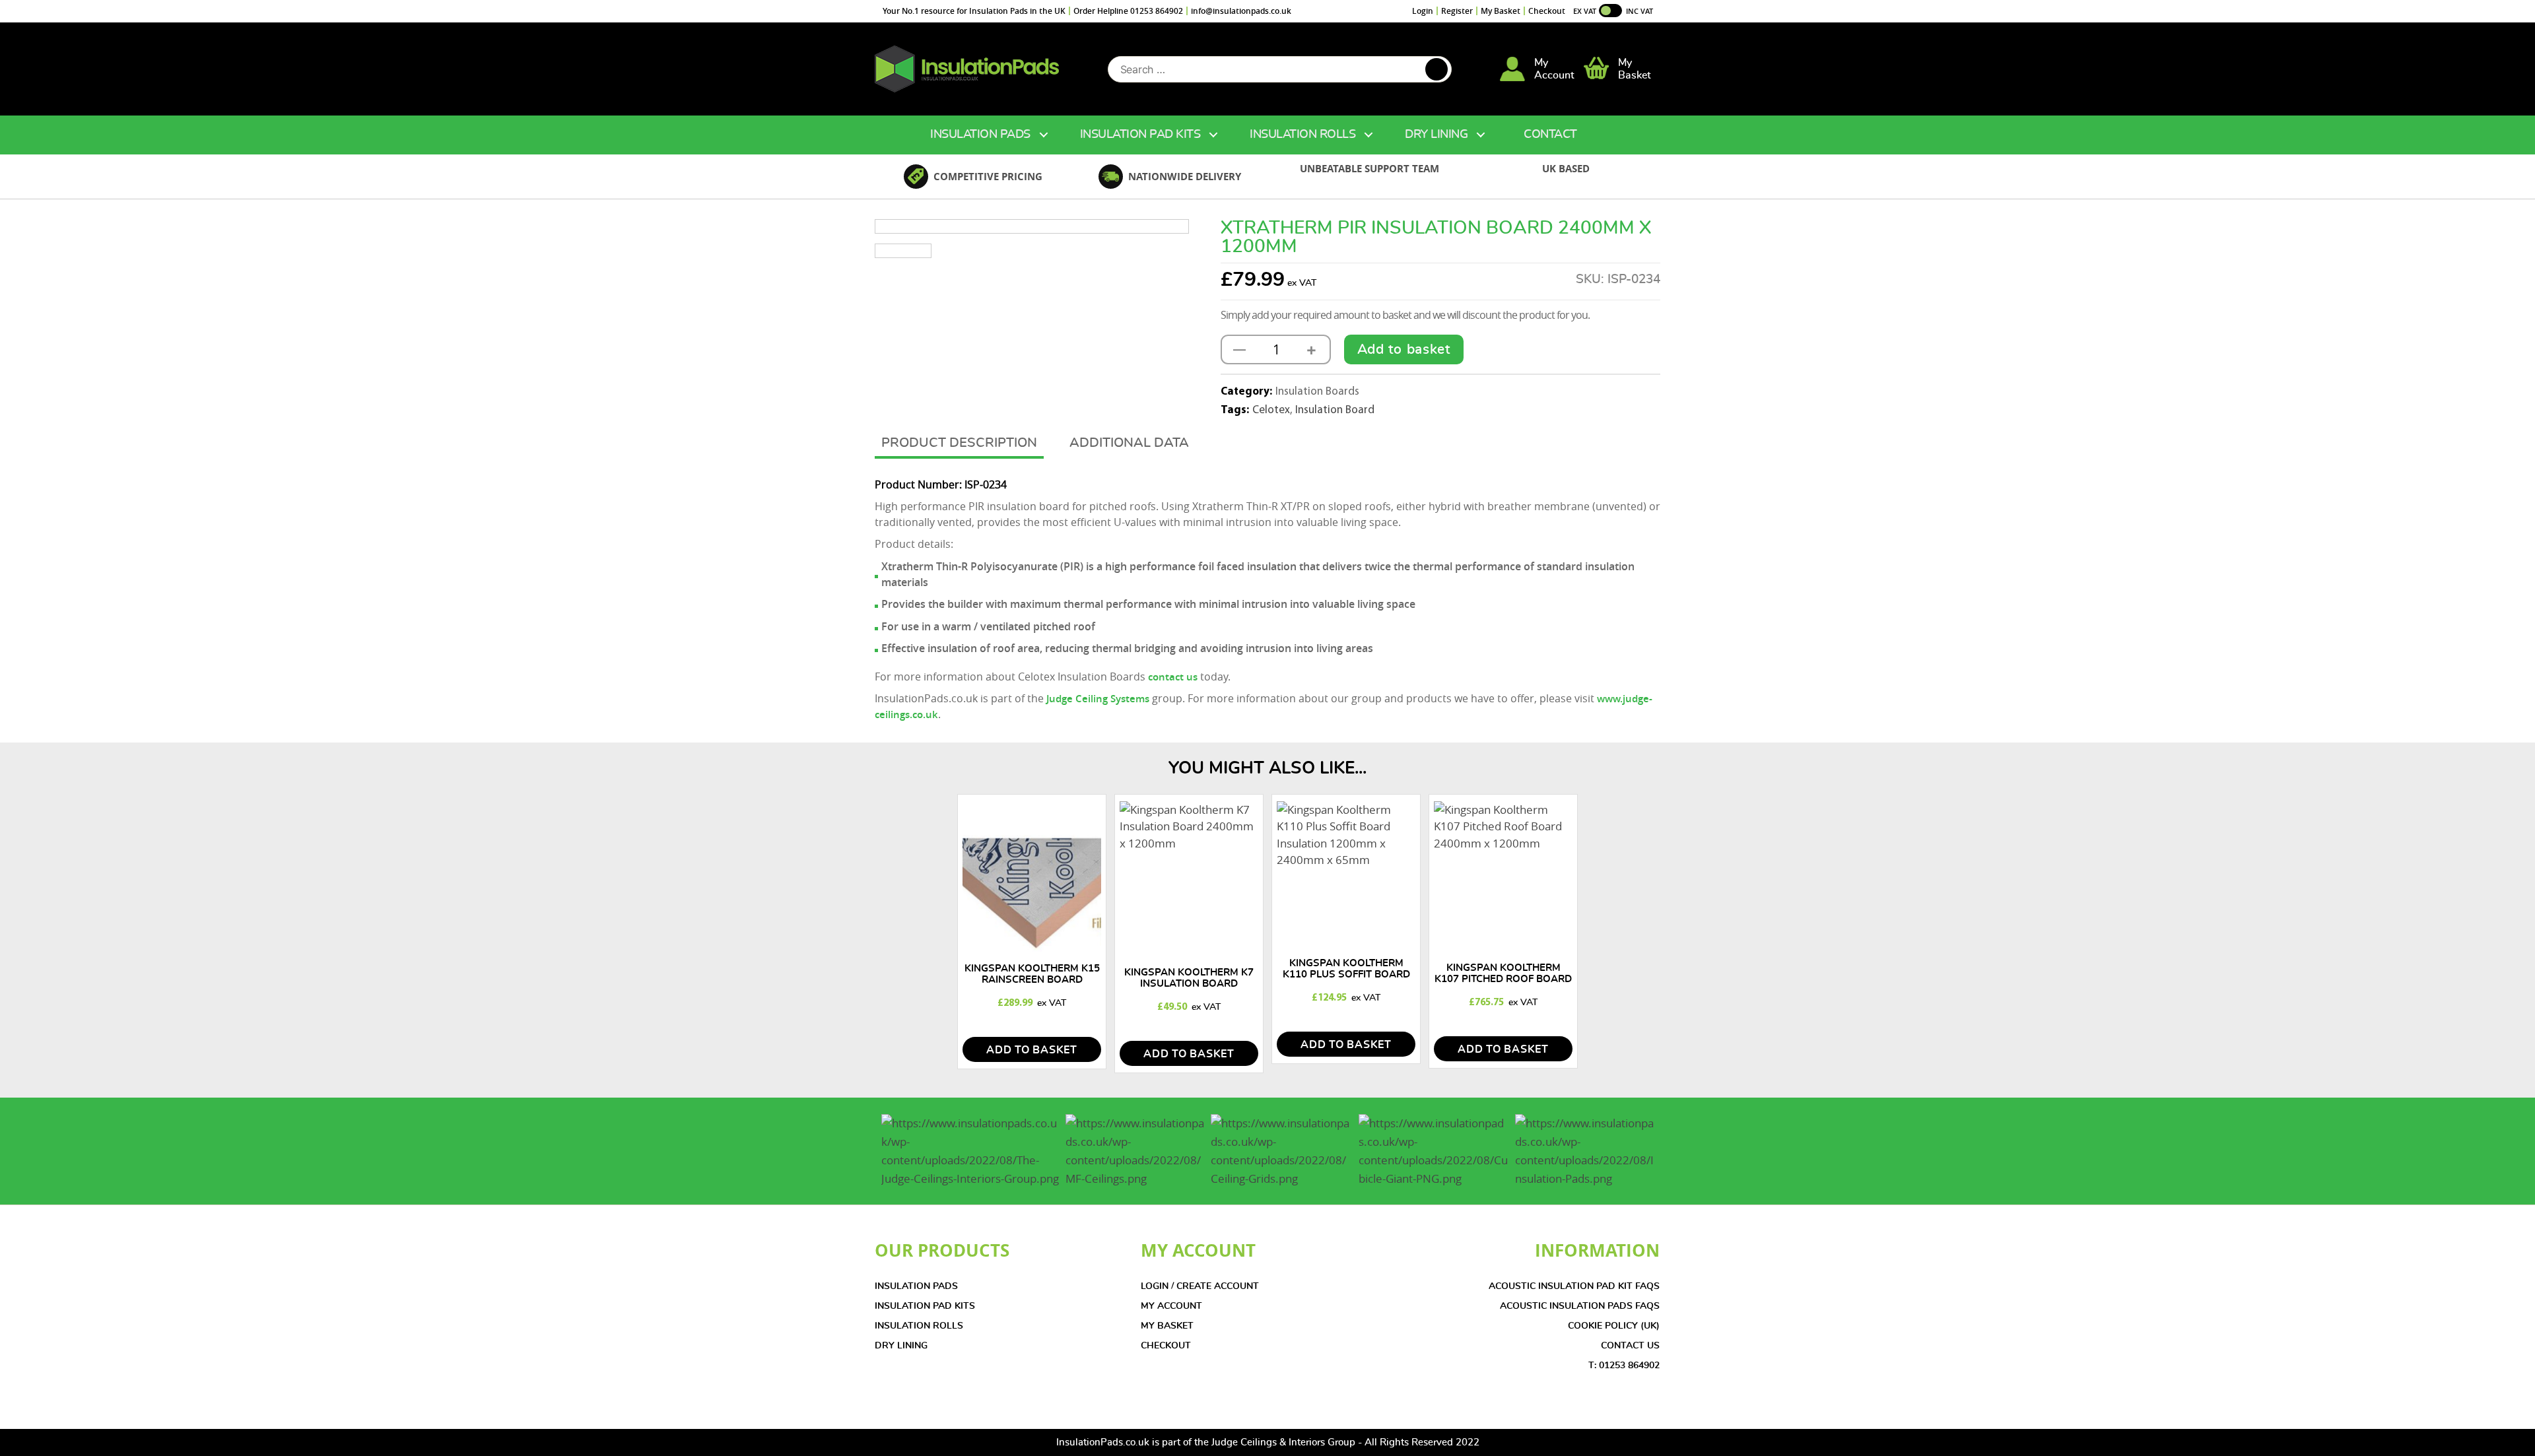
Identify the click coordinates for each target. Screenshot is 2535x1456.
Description (993, 443)
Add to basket (1404, 349)
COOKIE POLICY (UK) (1614, 1326)
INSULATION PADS (916, 1286)
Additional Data (1129, 443)
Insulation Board (1335, 410)
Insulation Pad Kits (1140, 135)
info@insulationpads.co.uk (1241, 11)
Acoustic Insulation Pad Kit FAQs (1574, 1286)
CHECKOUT (1166, 1346)
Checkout (1547, 11)
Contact (1550, 135)
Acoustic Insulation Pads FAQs (1580, 1306)
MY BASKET (1167, 1326)
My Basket (1501, 11)
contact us (1174, 677)
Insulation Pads (980, 135)
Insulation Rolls (1302, 135)
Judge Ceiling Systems (1098, 699)
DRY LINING (901, 1346)
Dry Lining (1436, 135)
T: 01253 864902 (1624, 1366)
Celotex (1271, 410)
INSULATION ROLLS (919, 1326)
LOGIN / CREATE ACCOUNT (1200, 1286)
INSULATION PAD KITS (925, 1306)
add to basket (1032, 1050)
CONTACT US (1630, 1346)
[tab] (959, 444)
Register (1457, 11)
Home (889, 135)
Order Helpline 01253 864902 (1128, 11)
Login (1423, 11)
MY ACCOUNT (1171, 1306)
